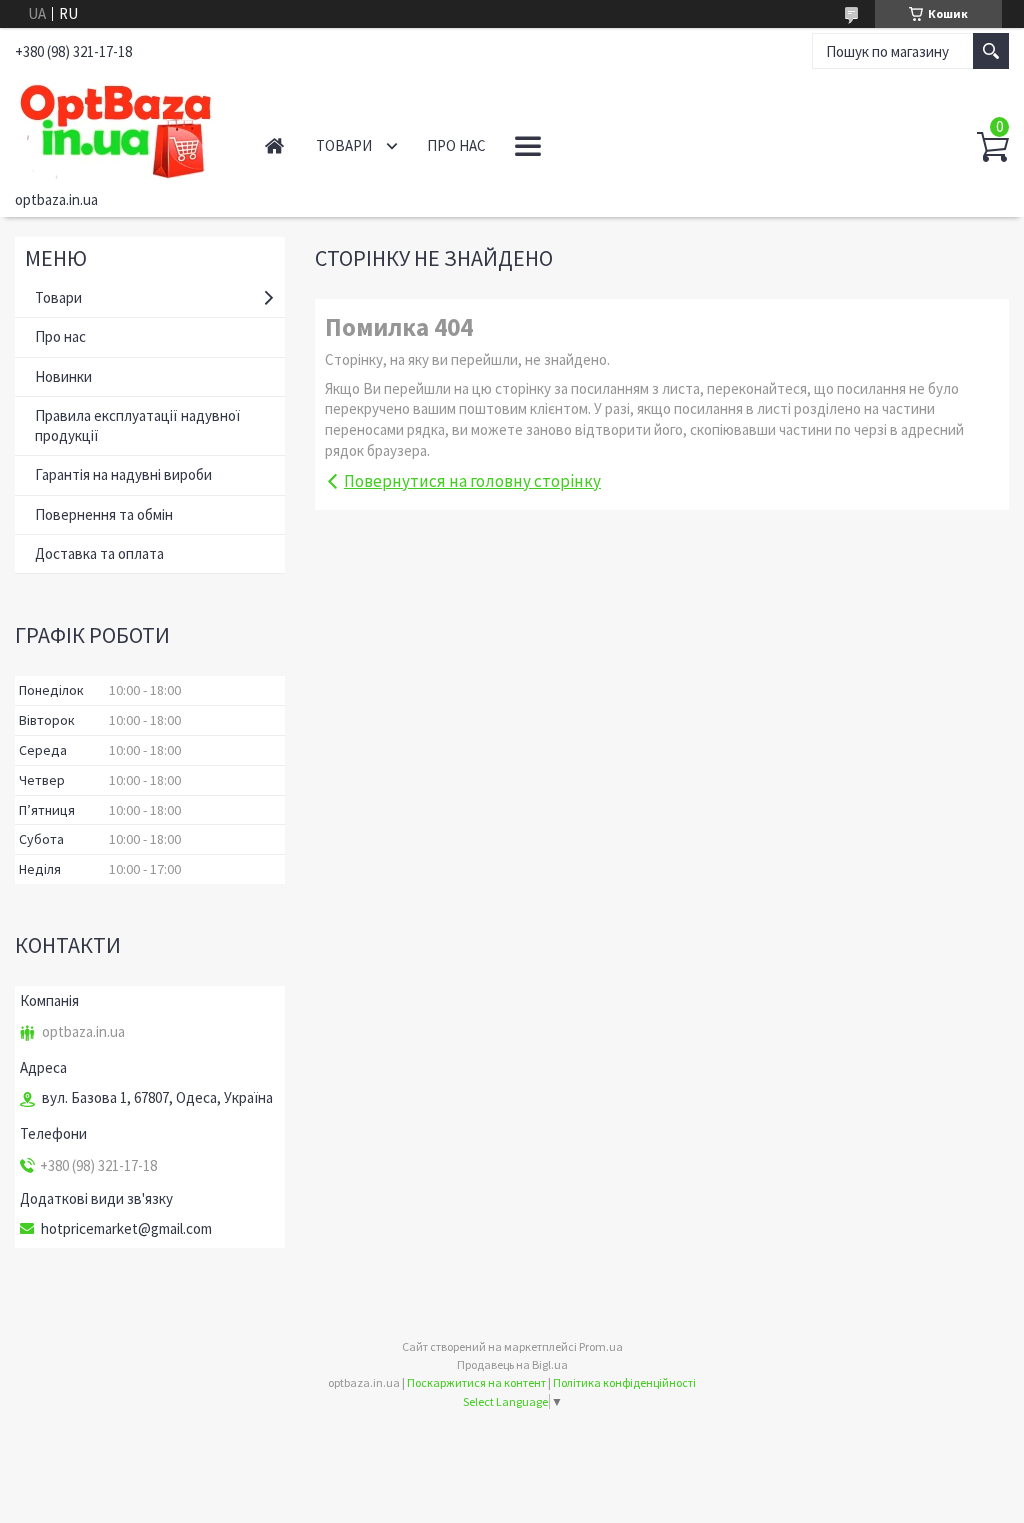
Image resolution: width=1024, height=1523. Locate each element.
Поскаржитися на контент (476, 1382)
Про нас (456, 145)
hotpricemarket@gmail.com (126, 1229)
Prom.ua (601, 1346)
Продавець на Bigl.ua (512, 1364)
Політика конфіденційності (624, 1382)
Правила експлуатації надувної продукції (137, 425)
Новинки (63, 376)
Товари (344, 145)
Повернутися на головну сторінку (472, 481)
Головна (274, 145)
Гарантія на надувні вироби (123, 474)
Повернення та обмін (104, 514)
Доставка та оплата (99, 553)
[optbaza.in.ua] (119, 128)
